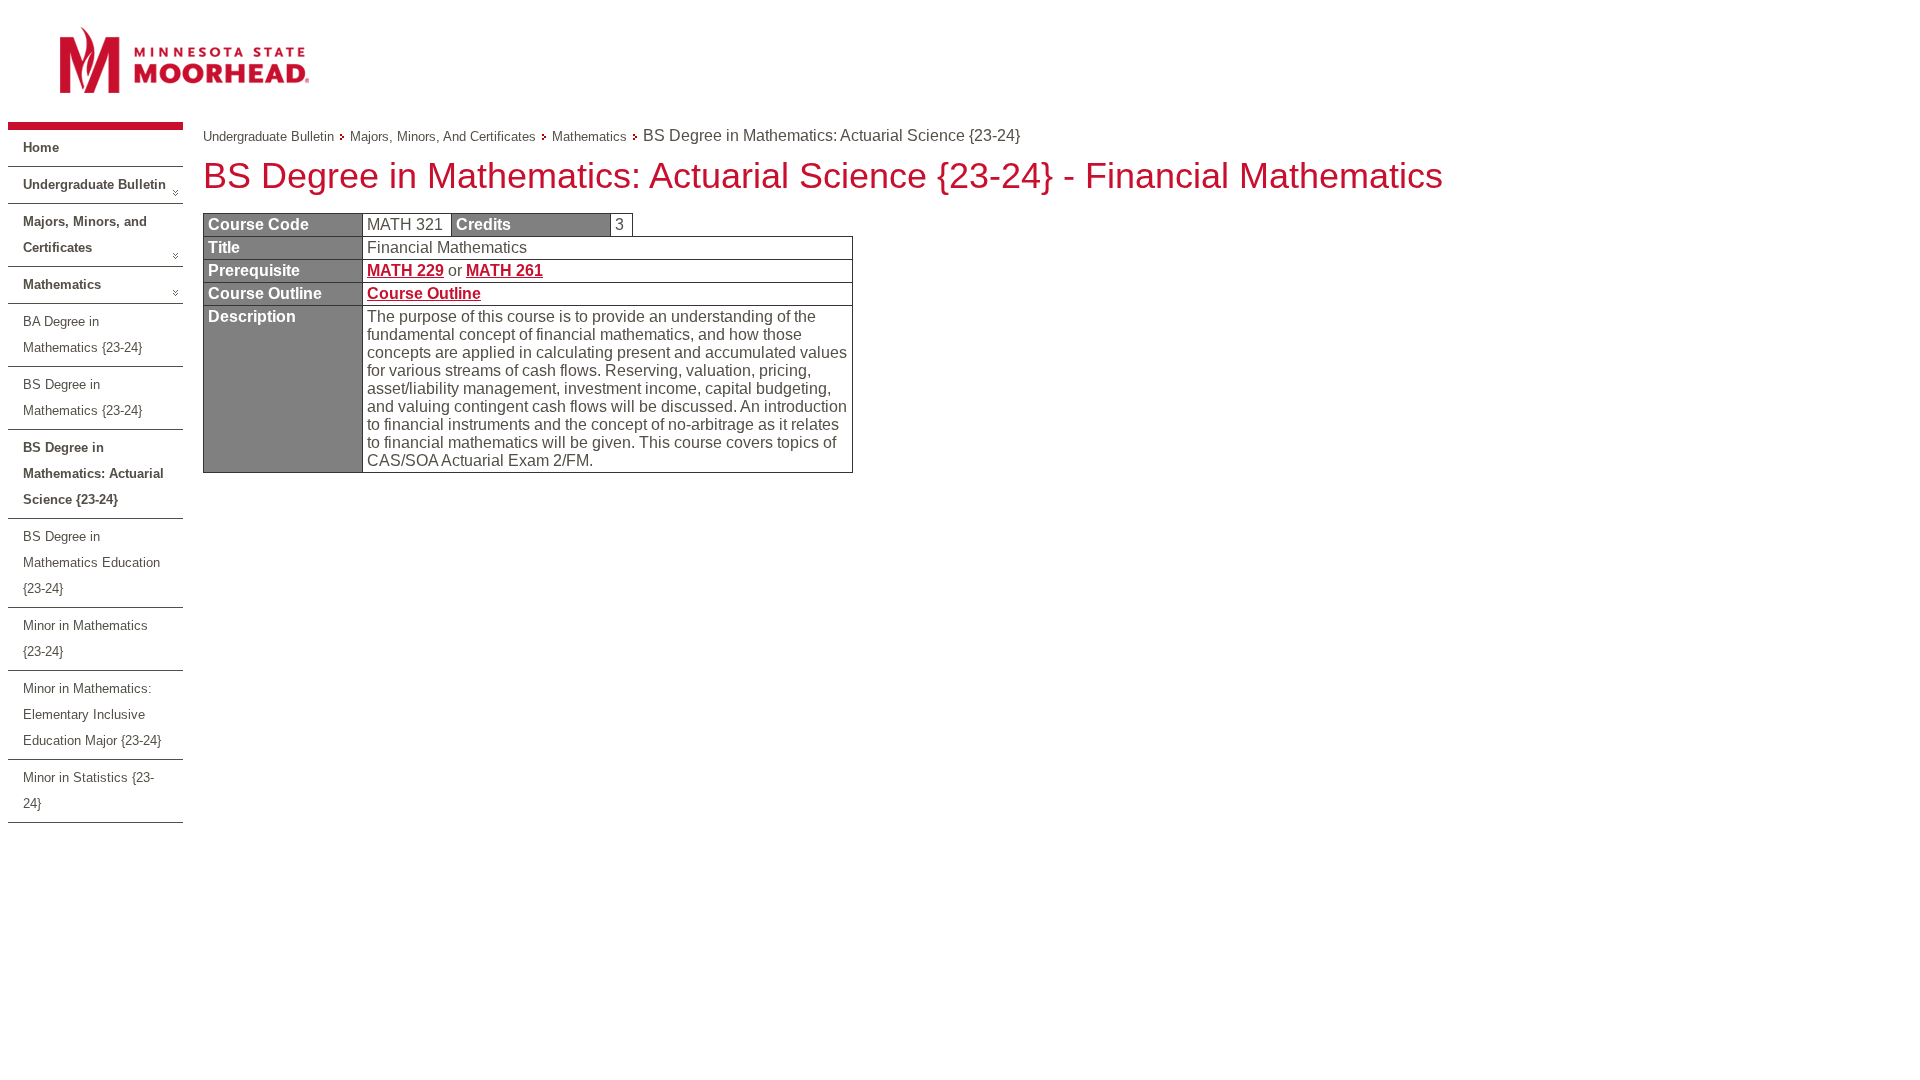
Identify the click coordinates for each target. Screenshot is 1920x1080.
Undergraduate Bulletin (94, 184)
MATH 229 (405, 270)
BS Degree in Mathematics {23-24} (82, 397)
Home (41, 147)
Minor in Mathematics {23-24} (85, 638)
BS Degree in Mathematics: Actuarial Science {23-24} (93, 473)
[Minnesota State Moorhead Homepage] (960, 59)
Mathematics (62, 284)
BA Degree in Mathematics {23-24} (82, 334)
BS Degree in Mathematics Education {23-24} (91, 562)
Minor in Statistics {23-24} (88, 790)
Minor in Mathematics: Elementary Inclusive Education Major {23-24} (92, 714)
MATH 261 (504, 270)
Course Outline (424, 293)
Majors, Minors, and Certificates (85, 234)
